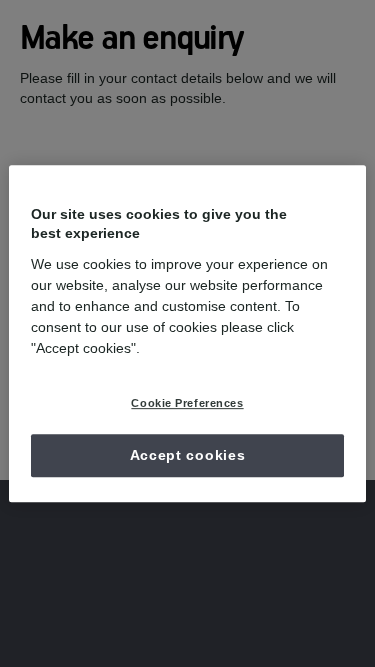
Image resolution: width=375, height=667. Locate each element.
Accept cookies (188, 455)
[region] (187, 334)
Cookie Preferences (187, 403)
